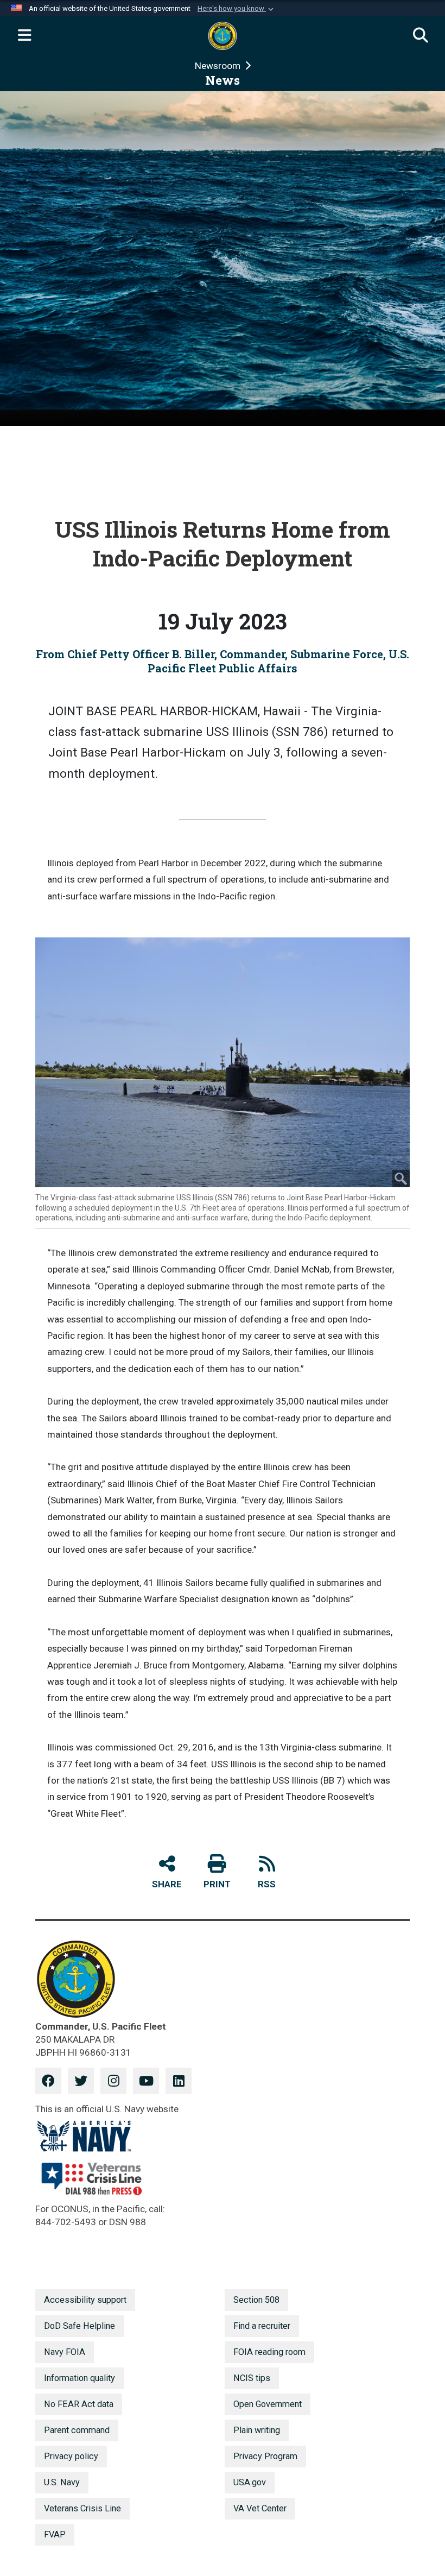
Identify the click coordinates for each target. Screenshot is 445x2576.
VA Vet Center (260, 2508)
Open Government (268, 2404)
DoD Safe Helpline (80, 2326)
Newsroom (219, 66)
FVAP (55, 2534)
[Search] (421, 36)
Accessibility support (85, 2300)
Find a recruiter (262, 2326)
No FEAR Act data (79, 2404)
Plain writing (257, 2430)
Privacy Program (265, 2456)
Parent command (77, 2430)
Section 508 (256, 2300)
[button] (237, 9)
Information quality (80, 2378)
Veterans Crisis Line (82, 2508)
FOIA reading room (269, 2352)
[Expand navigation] (24, 36)
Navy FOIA (65, 2352)
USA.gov (250, 2482)
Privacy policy (71, 2456)
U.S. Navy (62, 2482)
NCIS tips (252, 2378)
